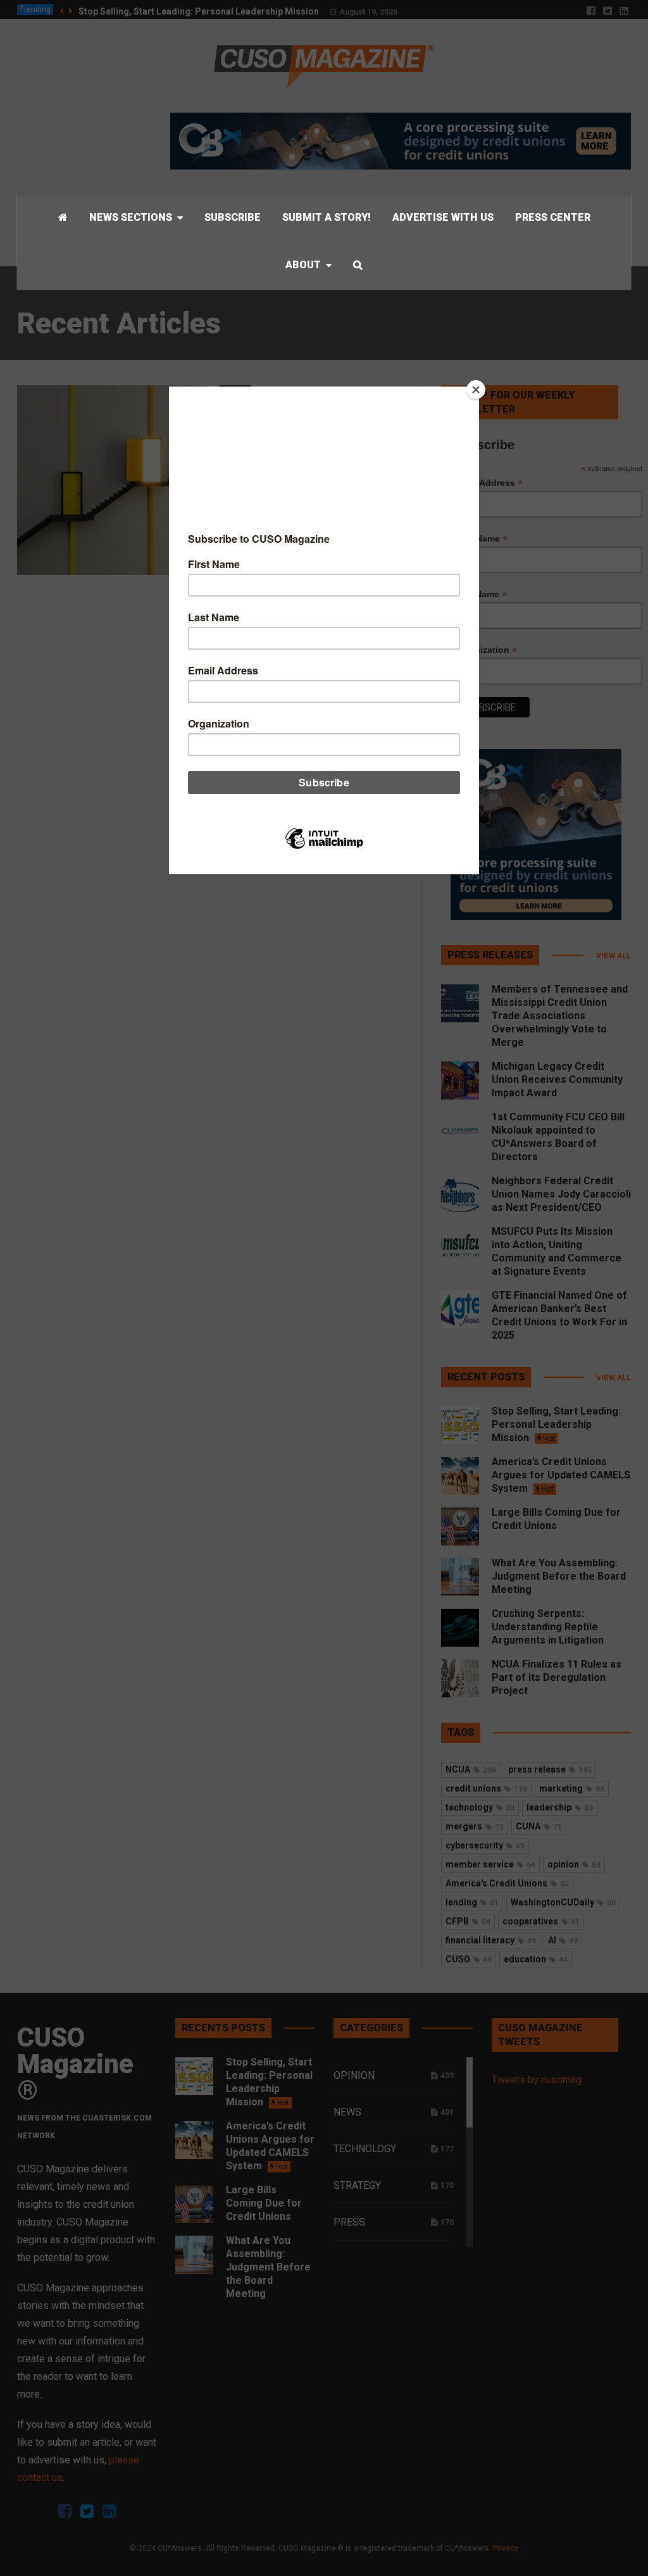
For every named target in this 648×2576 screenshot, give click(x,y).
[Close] (476, 390)
